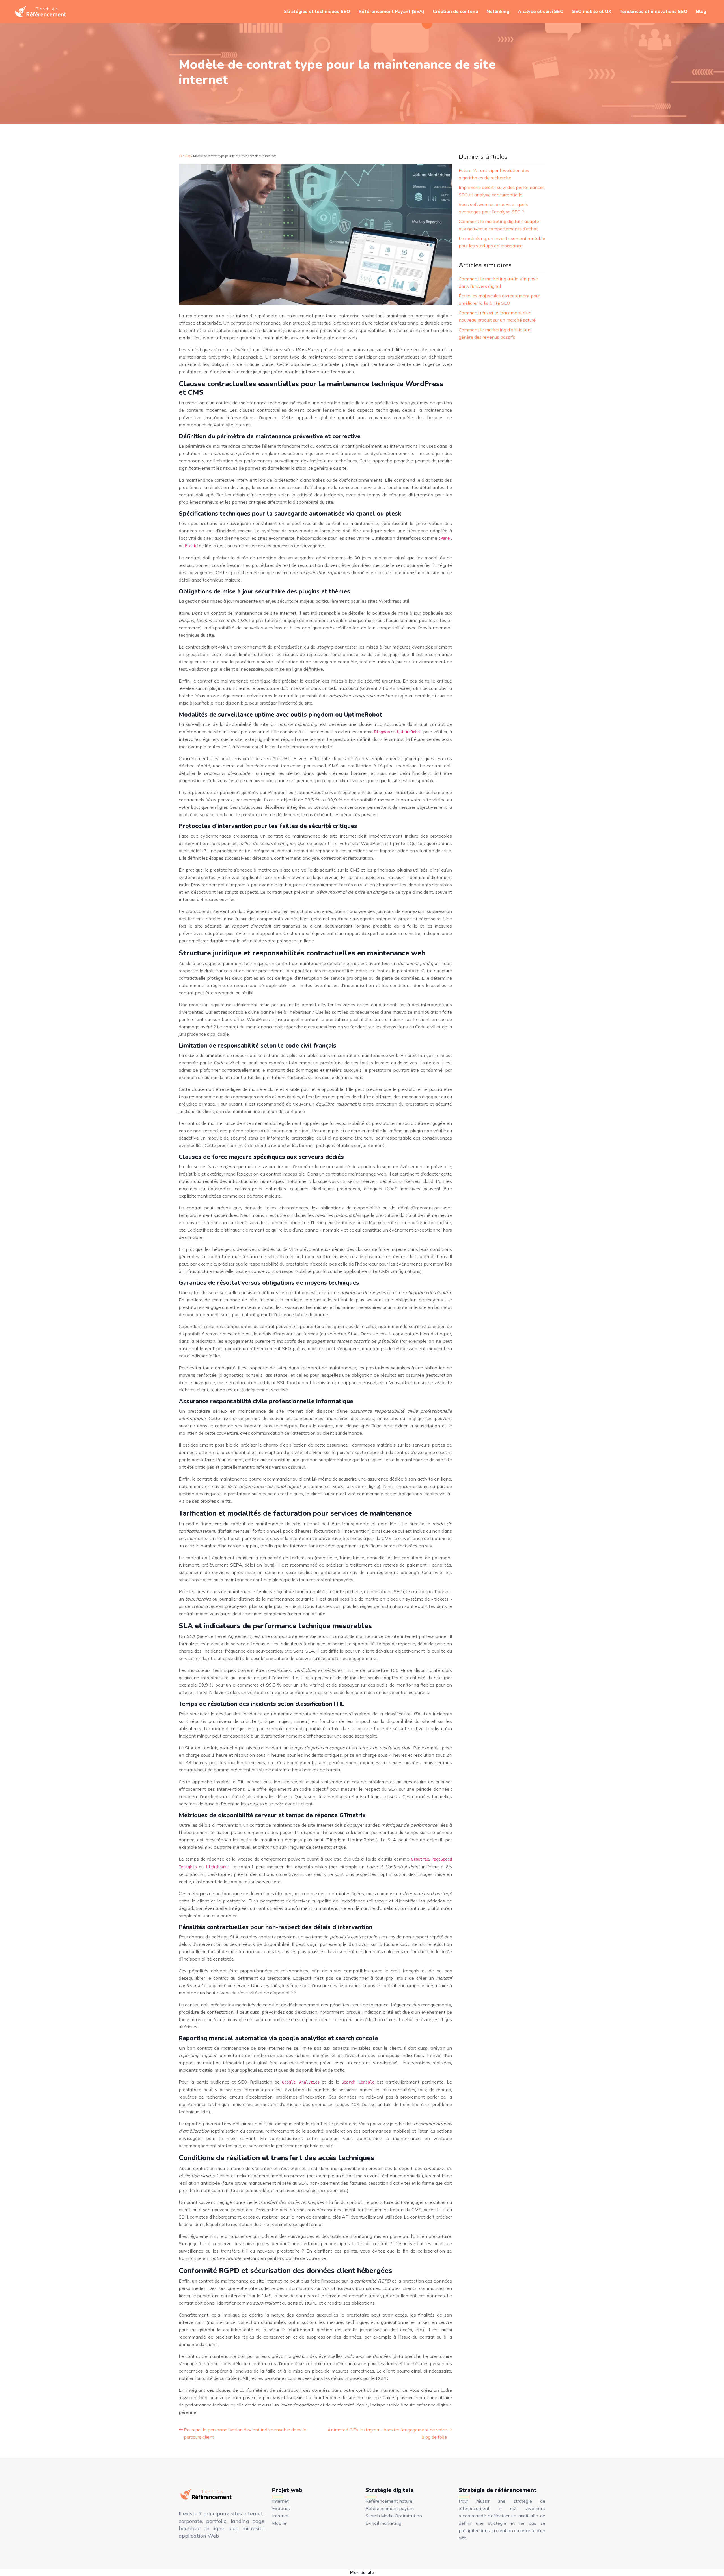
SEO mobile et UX (592, 12)
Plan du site (362, 2572)
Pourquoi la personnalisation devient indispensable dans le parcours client (245, 2433)
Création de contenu (455, 12)
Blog (701, 12)
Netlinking (498, 12)
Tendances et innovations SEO (654, 12)
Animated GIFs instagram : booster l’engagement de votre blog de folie (387, 2433)
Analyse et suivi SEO (541, 12)
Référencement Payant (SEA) (391, 12)
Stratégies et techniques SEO (317, 12)
